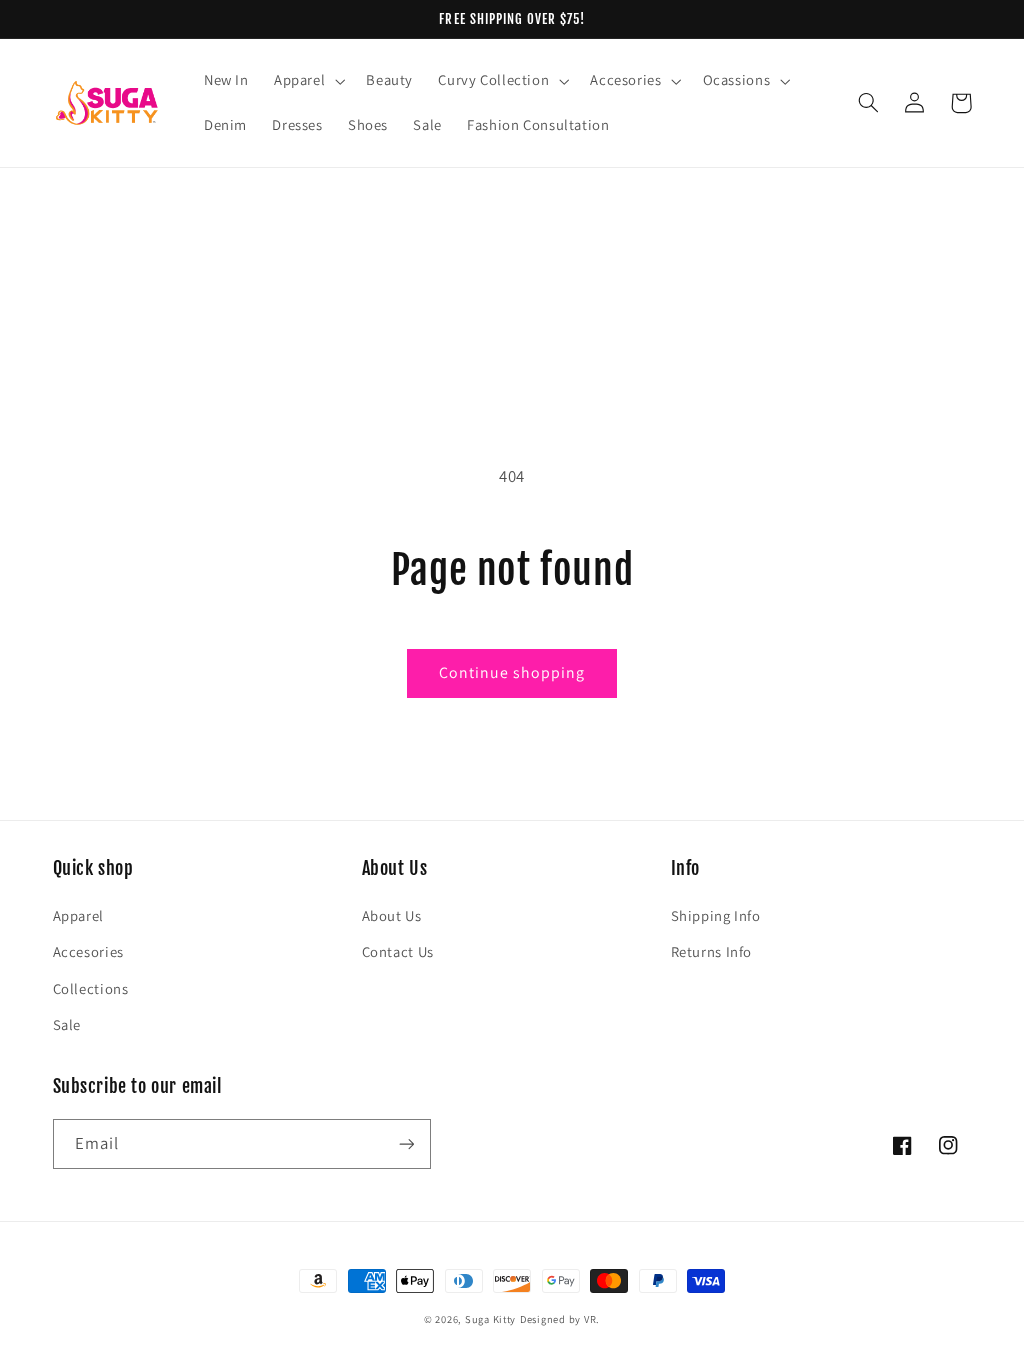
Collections (91, 988)
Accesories (88, 951)
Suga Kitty (490, 1319)
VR (590, 1319)
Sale (67, 1024)
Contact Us (398, 951)
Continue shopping (512, 672)
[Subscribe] (406, 1143)
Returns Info (712, 951)
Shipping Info (716, 915)
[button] (307, 81)
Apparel (78, 915)
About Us (392, 915)
